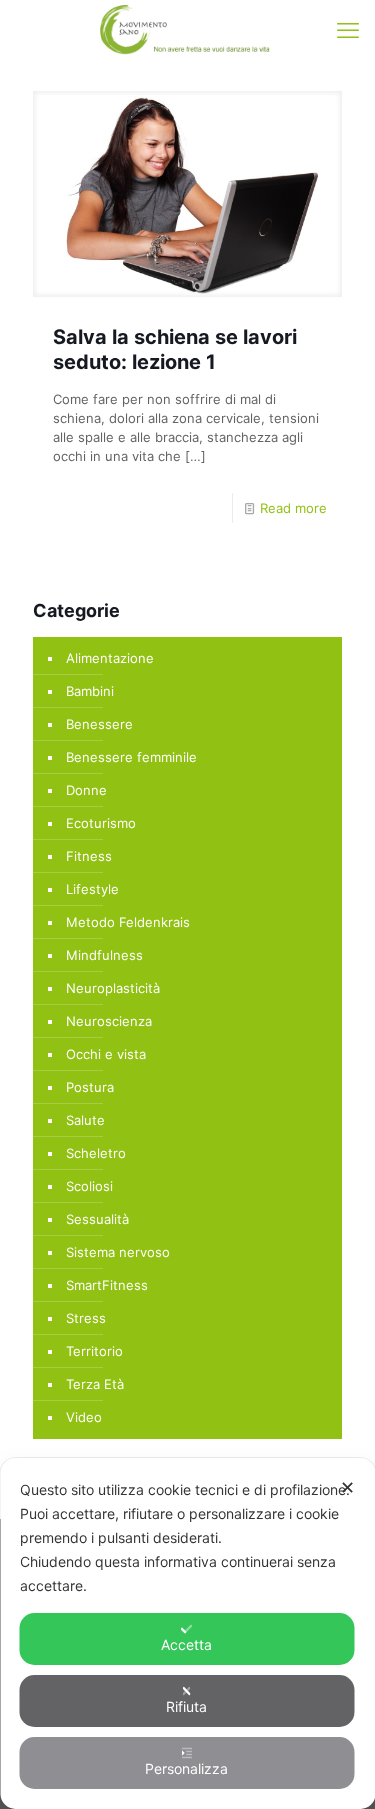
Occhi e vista (106, 1054)
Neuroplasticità (113, 988)
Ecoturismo (101, 823)
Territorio (94, 1351)
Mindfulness (104, 955)
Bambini (90, 691)
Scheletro (96, 1153)
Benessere (99, 724)
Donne (86, 790)
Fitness (89, 856)
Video (84, 1417)
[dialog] (187, 1633)
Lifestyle (92, 889)
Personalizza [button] (186, 1768)
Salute (85, 1120)
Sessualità (97, 1219)
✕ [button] (347, 1487)
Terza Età (95, 1384)
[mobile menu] (348, 30)
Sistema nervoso (118, 1252)
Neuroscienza (109, 1021)
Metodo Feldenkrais (128, 922)
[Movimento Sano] (187, 30)
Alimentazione (110, 658)
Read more (293, 508)
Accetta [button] (186, 1644)
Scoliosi (89, 1186)
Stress (86, 1318)
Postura (90, 1087)
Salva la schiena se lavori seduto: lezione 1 (175, 349)
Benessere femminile (131, 757)
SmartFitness (107, 1285)
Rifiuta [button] (186, 1706)
